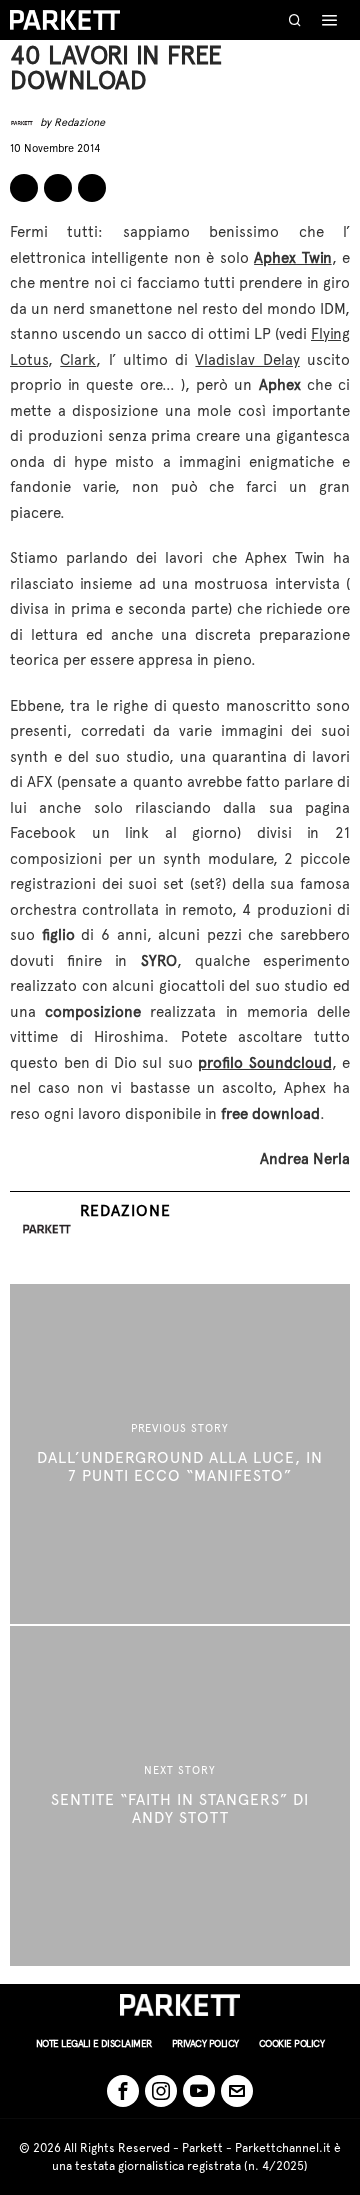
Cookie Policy (292, 2043)
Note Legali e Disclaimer (94, 2043)
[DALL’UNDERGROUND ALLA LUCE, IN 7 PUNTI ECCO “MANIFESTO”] (180, 1454)
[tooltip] (24, 188)
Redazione (79, 122)
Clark (78, 360)
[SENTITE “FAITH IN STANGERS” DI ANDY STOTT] (180, 1796)
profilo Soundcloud (265, 1063)
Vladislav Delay (247, 360)
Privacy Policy (205, 2043)
